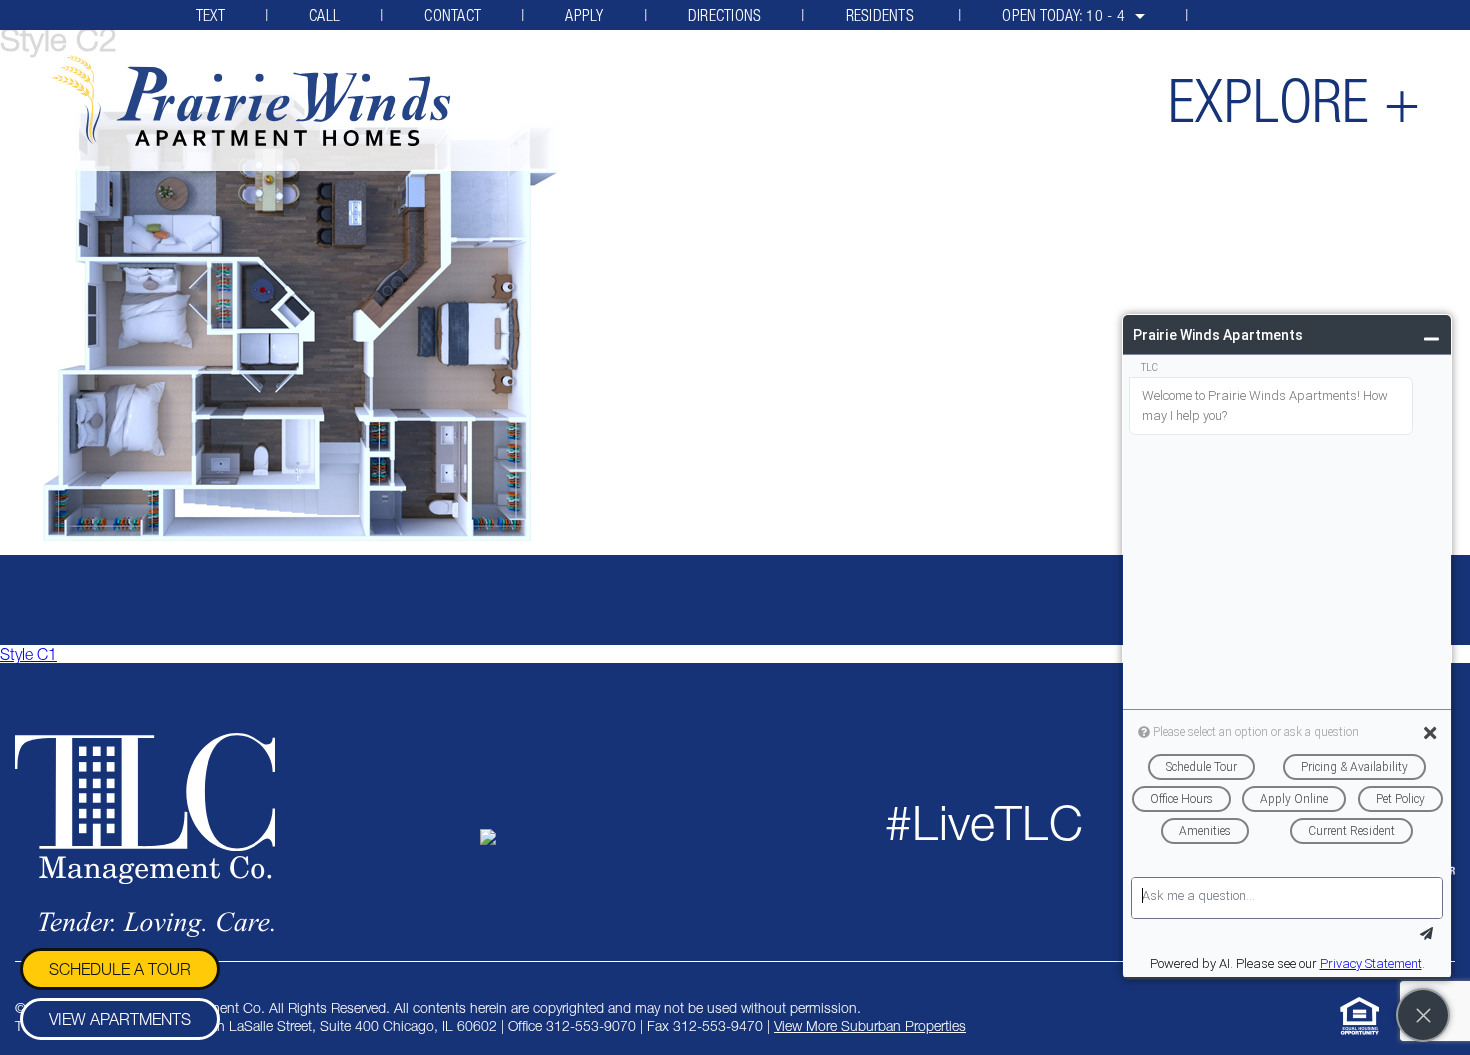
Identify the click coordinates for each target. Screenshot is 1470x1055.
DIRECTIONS (725, 15)
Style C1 (28, 654)
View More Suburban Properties (870, 1025)
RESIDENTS (882, 15)
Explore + (1294, 101)
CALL (324, 15)
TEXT (210, 15)
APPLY (584, 15)
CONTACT (452, 15)
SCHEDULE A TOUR (120, 969)
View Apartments (120, 1019)
